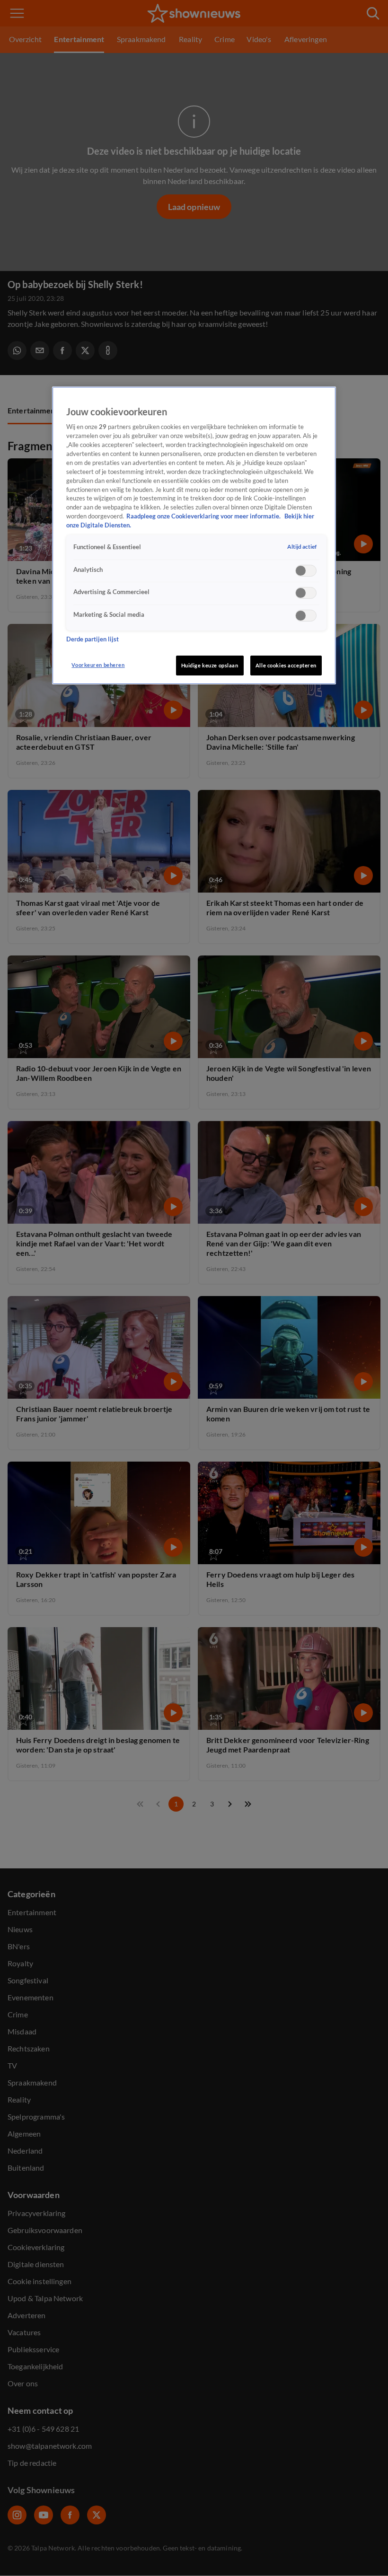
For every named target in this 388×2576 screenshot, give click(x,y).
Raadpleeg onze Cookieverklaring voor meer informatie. (204, 516)
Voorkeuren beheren (98, 665)
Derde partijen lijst (93, 639)
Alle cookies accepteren (286, 665)
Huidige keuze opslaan (210, 665)
